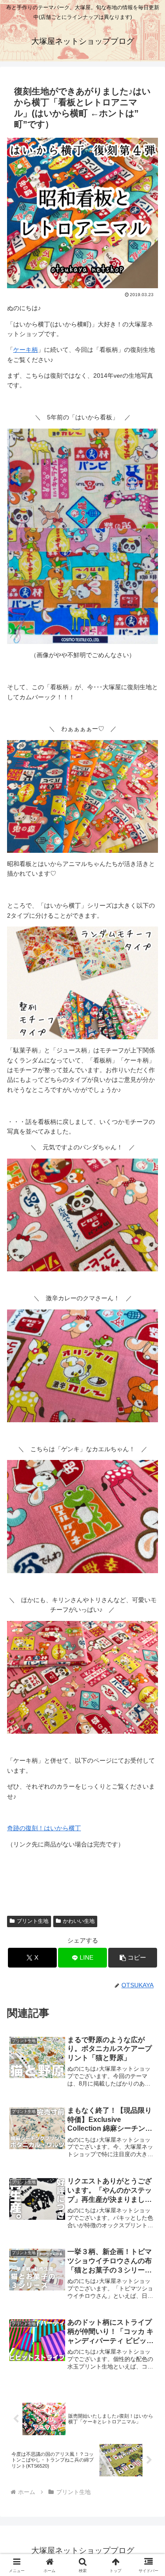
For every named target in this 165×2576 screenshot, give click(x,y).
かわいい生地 (79, 1921)
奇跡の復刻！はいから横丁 (44, 1828)
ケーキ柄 (26, 350)
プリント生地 (33, 1921)
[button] (133, 1958)
